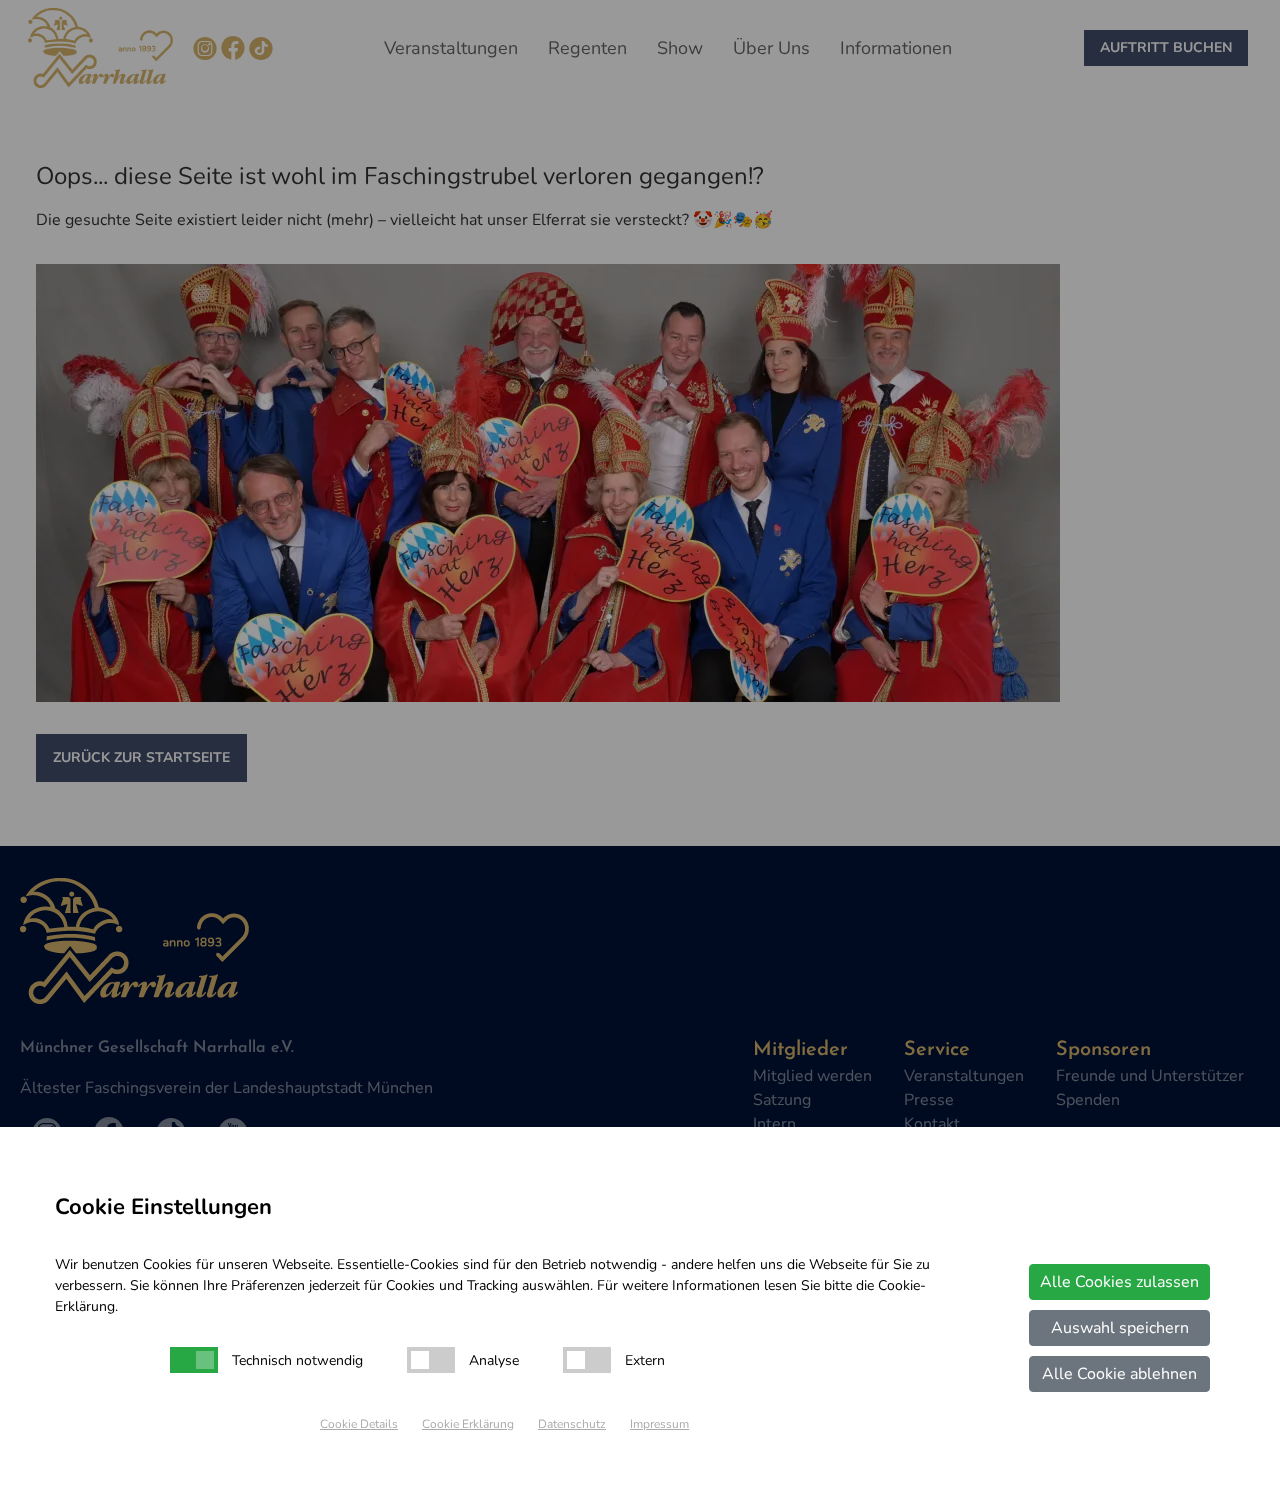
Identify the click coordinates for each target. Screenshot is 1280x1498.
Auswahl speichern (1120, 1328)
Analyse (494, 1360)
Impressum (659, 1424)
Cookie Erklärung (468, 1424)
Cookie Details (359, 1424)
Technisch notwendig (297, 1360)
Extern (645, 1360)
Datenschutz (572, 1424)
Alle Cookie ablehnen (1119, 1374)
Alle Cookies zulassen (1119, 1282)
